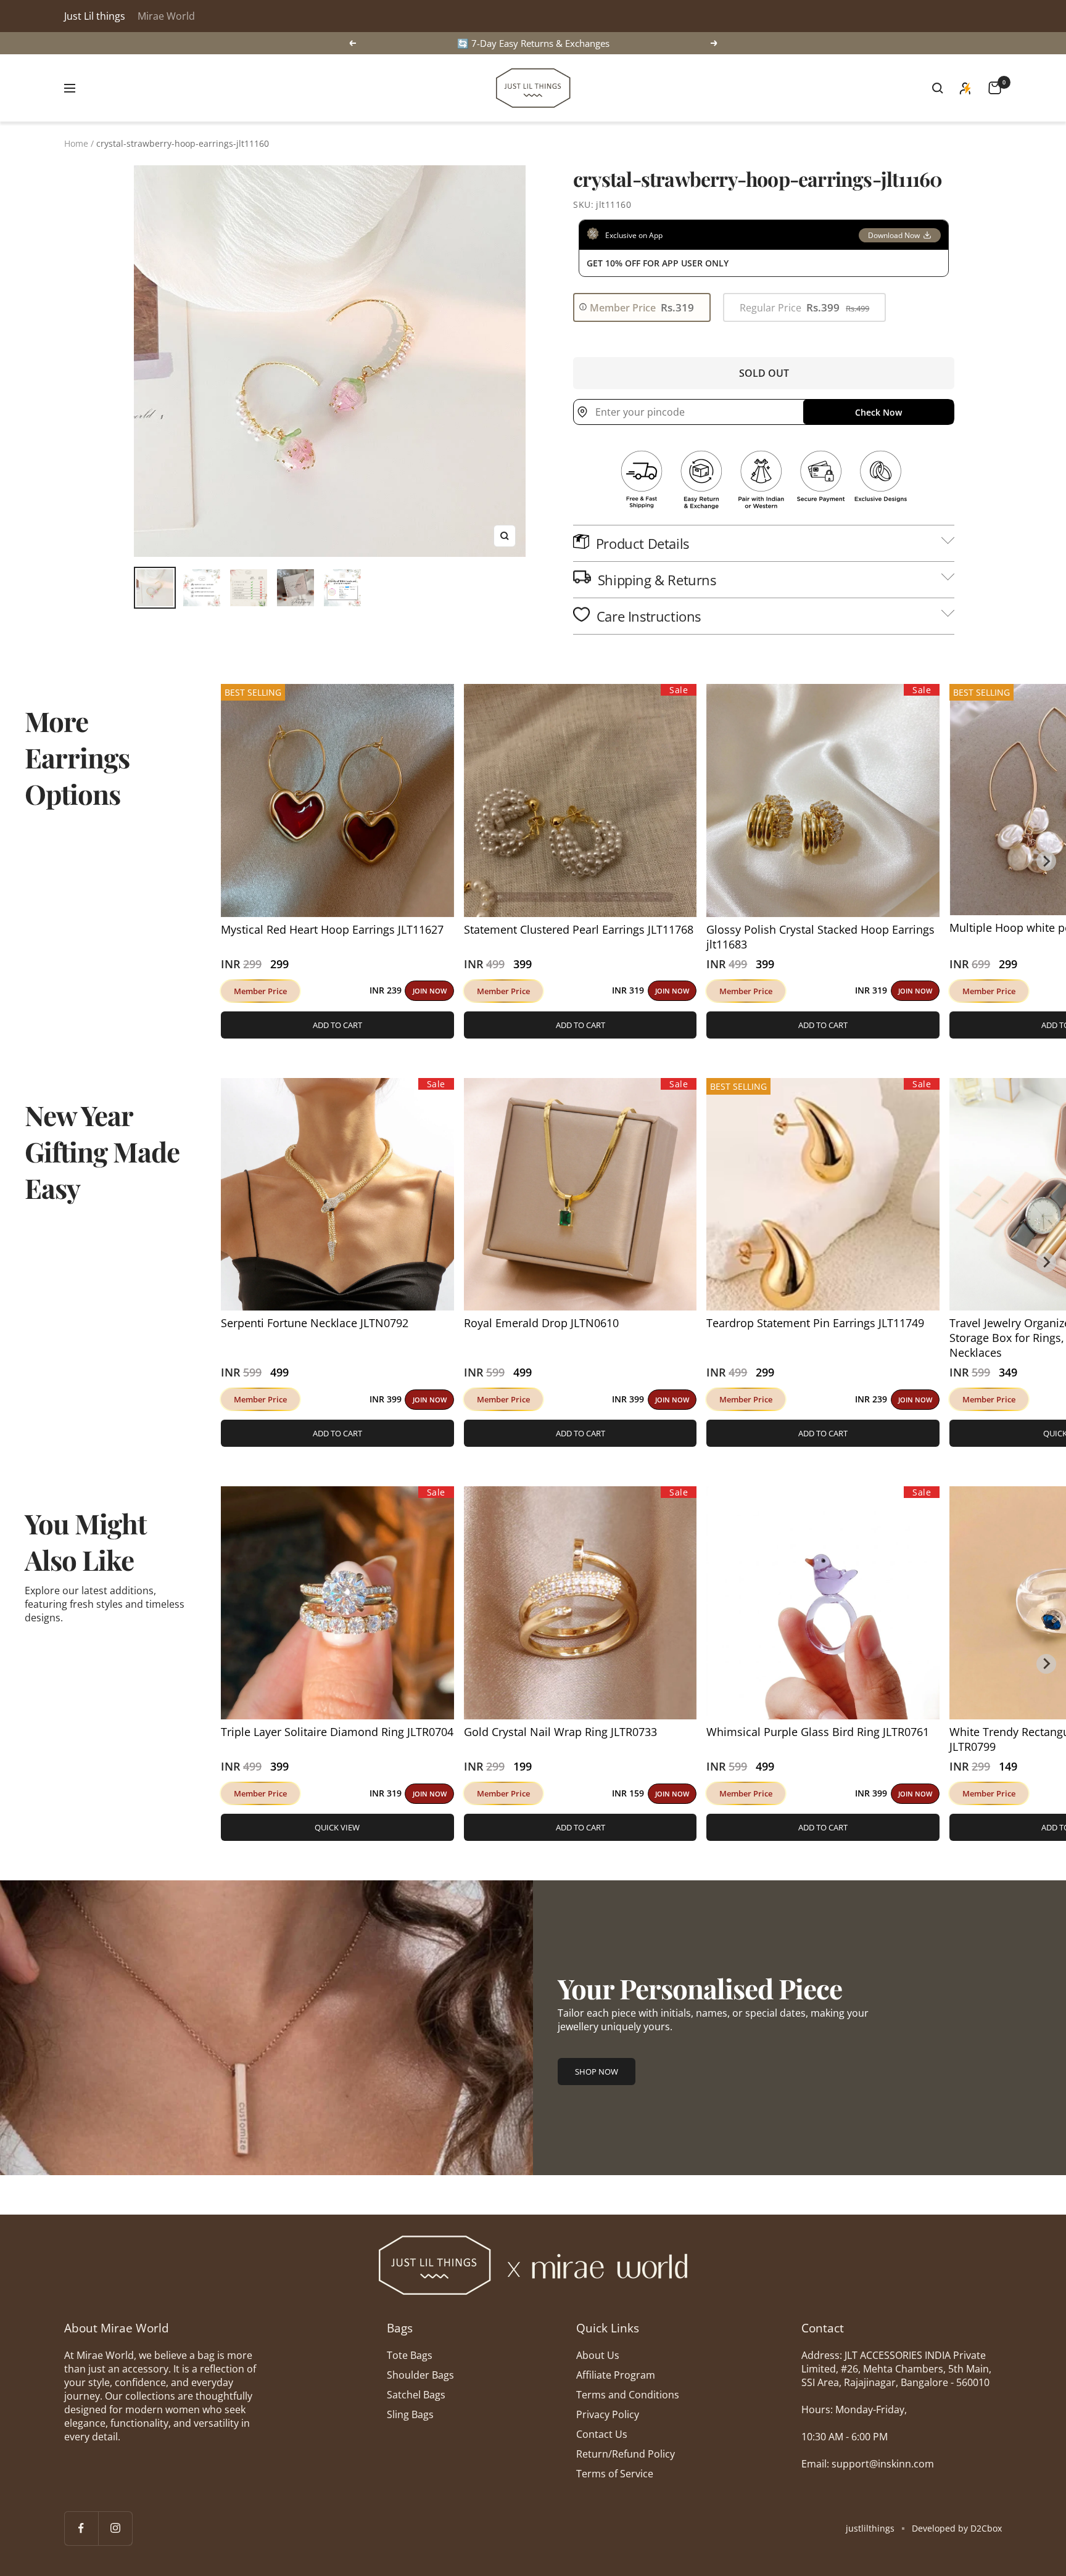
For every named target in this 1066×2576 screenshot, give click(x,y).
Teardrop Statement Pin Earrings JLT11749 (815, 1323)
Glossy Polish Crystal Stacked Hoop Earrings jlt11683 (820, 937)
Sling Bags (410, 2414)
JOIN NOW (430, 991)
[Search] (938, 88)
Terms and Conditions (628, 2395)
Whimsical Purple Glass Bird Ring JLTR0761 (818, 1732)
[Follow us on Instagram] (115, 2528)
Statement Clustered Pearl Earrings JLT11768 (579, 929)
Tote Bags (410, 2355)
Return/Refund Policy (626, 2454)
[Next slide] (1046, 861)
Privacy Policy (608, 2414)
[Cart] (995, 88)
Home (76, 143)
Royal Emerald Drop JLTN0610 (541, 1323)
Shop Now (597, 2072)
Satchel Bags (416, 2395)
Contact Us (602, 2434)
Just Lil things (95, 16)
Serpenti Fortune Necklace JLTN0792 (315, 1323)
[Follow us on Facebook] (81, 2528)
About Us (598, 2355)
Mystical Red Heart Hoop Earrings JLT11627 (332, 929)
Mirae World (166, 16)
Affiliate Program (616, 2375)
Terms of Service (615, 2474)
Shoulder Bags (420, 2375)
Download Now (894, 235)
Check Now (878, 412)
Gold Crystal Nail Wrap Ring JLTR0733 (560, 1732)
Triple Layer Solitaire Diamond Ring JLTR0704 (337, 1732)
